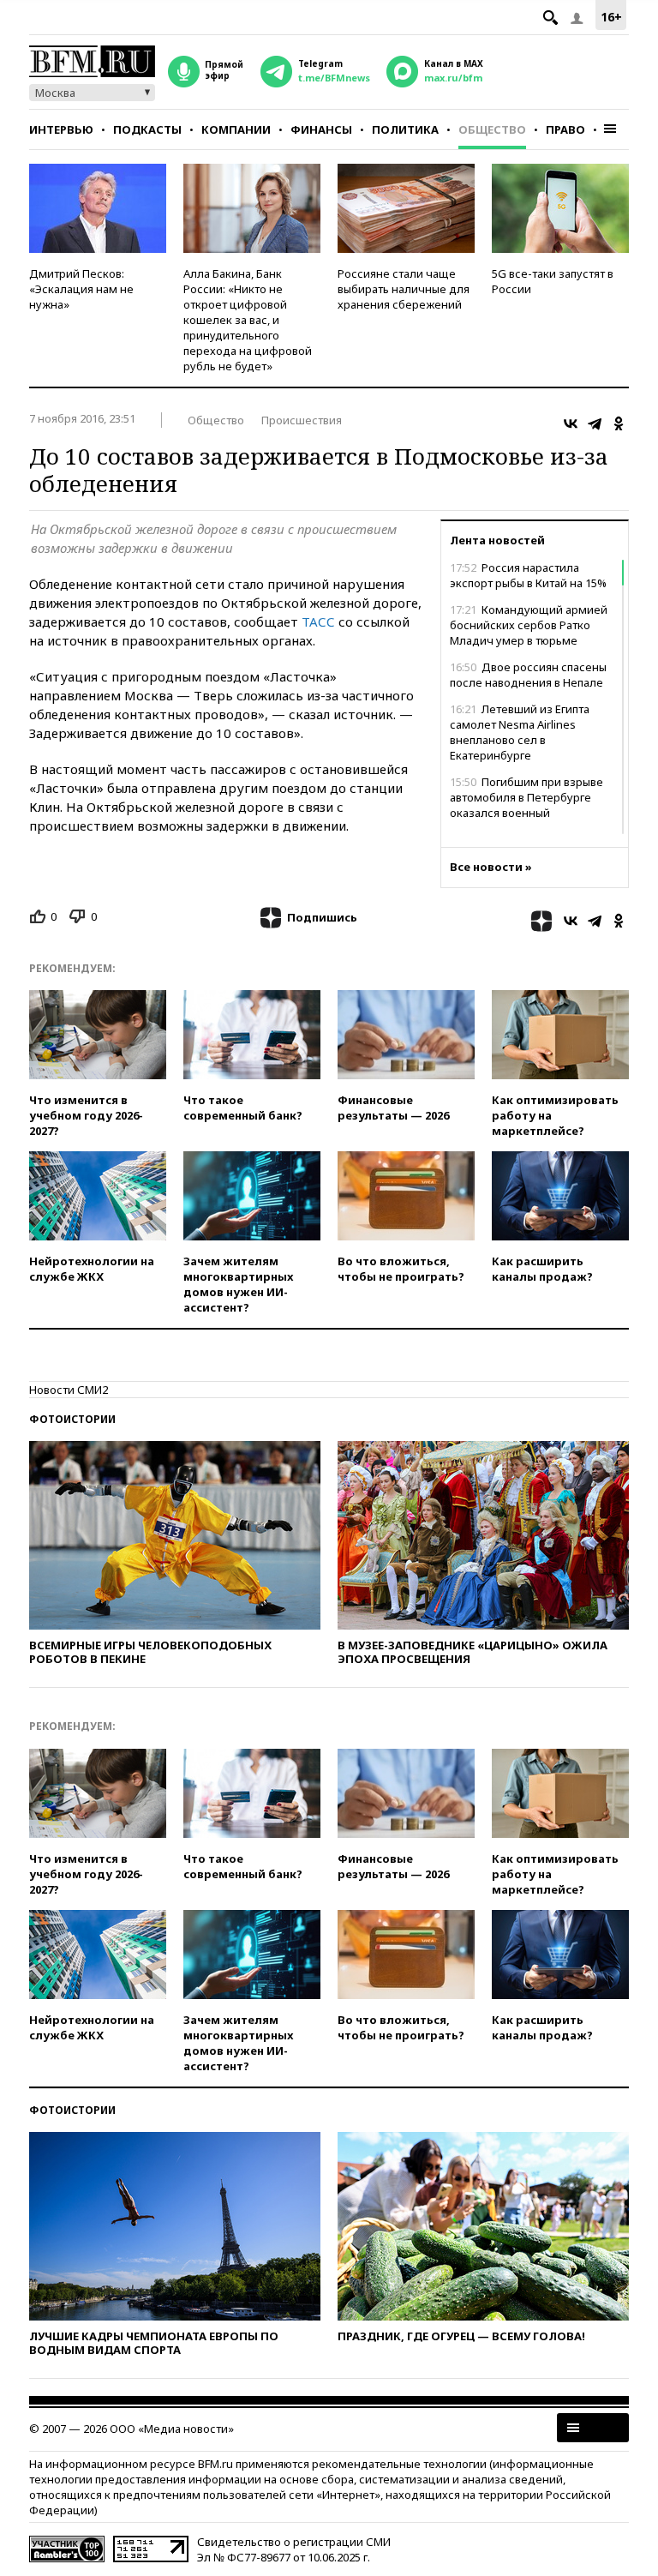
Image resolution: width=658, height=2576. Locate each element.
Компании (236, 129)
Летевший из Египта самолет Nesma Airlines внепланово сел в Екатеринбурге (520, 732)
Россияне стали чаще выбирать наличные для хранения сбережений (404, 289)
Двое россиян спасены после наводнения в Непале (528, 675)
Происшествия (302, 420)
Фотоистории (72, 1419)
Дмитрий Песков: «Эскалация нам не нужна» (81, 289)
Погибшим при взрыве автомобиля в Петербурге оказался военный (526, 797)
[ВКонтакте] (571, 423)
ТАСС (318, 621)
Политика (405, 129)
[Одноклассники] (619, 423)
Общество (492, 129)
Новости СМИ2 (69, 1390)
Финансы (321, 129)
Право (565, 129)
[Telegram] (595, 423)
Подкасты (147, 129)
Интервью (61, 129)
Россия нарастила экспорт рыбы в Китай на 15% (528, 575)
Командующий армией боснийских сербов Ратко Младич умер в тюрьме (529, 625)
